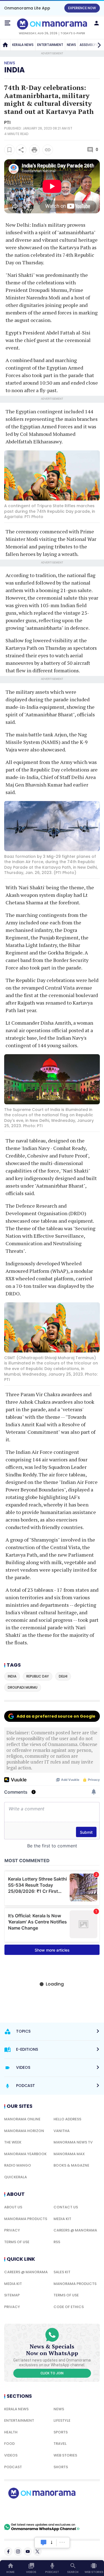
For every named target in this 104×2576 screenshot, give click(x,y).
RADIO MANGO (18, 2165)
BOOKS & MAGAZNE (71, 2165)
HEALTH (11, 2432)
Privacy (12, 2230)
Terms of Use (17, 2242)
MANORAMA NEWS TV (73, 2142)
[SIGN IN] (97, 23)
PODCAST (13, 2467)
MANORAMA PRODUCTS (26, 2219)
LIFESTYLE (62, 2420)
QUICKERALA (16, 2177)
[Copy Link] (48, 150)
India (14, 70)
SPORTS (61, 2432)
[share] (21, 150)
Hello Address (67, 2119)
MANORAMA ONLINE (22, 2119)
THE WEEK (13, 2142)
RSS (57, 2242)
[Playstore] (22, 2511)
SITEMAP (12, 2295)
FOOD (9, 2444)
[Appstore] (61, 2511)
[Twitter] (37, 2551)
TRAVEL (60, 2444)
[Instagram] (18, 2551)
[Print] (34, 150)
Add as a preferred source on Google (56, 1716)
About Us (13, 2207)
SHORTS (61, 2467)
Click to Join (52, 2373)
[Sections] (7, 23)
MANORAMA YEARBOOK (25, 2154)
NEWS (71, 45)
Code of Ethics (69, 2307)
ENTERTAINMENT (50, 45)
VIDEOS (11, 2455)
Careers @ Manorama (75, 2230)
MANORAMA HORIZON (24, 2131)
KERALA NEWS (23, 45)
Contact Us (66, 2207)
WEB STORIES (65, 2455)
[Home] (5, 45)
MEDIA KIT (62, 2219)
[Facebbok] (8, 2551)
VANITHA (62, 2131)
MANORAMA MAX (69, 2154)
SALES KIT (62, 2272)
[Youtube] (28, 2551)
